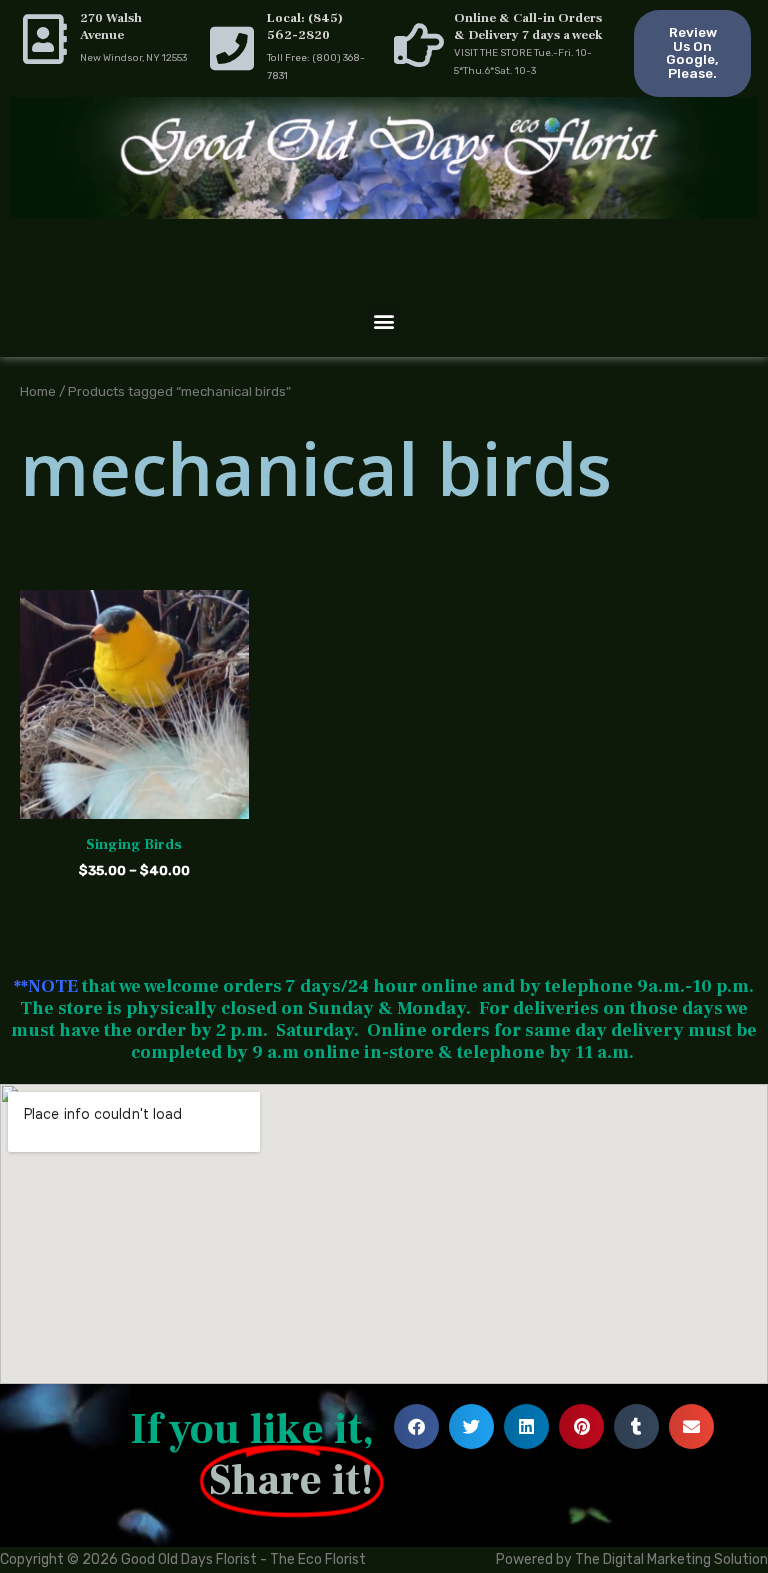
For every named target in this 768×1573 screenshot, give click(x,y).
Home (38, 391)
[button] (384, 320)
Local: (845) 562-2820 (305, 26)
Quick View (134, 803)
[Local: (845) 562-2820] (232, 48)
